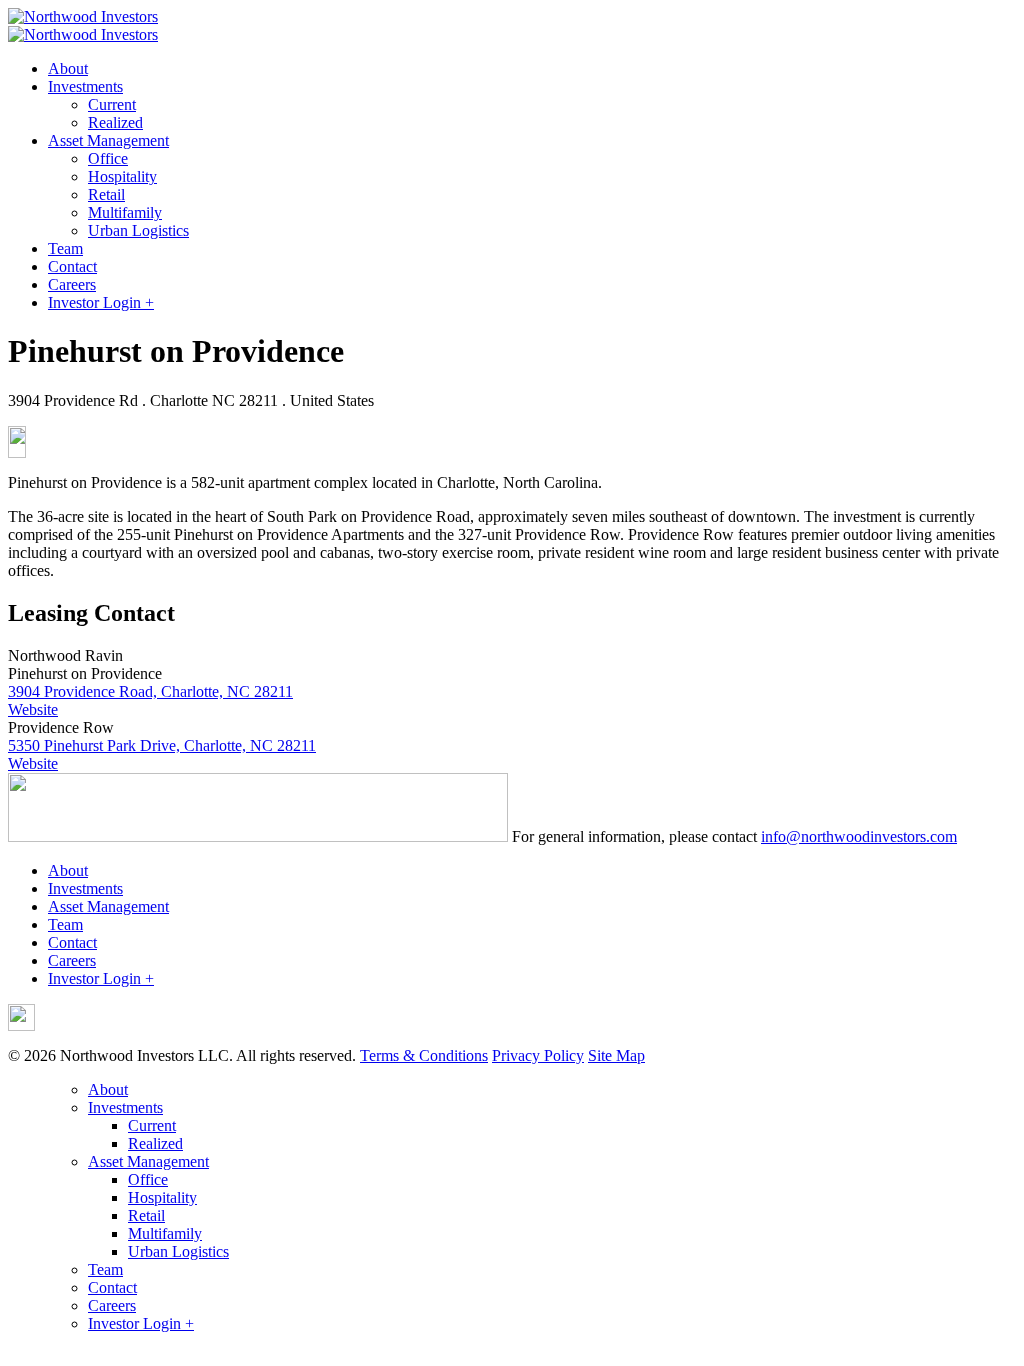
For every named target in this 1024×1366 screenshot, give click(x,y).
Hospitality (122, 176)
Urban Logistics (138, 230)
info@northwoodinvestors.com (859, 836)
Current (112, 104)
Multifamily (125, 212)
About (68, 68)
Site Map (616, 1055)
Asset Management (108, 140)
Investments (85, 86)
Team (65, 248)
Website (33, 709)
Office (108, 158)
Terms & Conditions (424, 1055)
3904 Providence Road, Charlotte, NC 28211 (150, 691)
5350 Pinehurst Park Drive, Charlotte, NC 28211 (162, 745)
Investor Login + (101, 302)
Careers (72, 284)
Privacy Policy (538, 1055)
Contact (72, 266)
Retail (106, 194)
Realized (115, 122)
